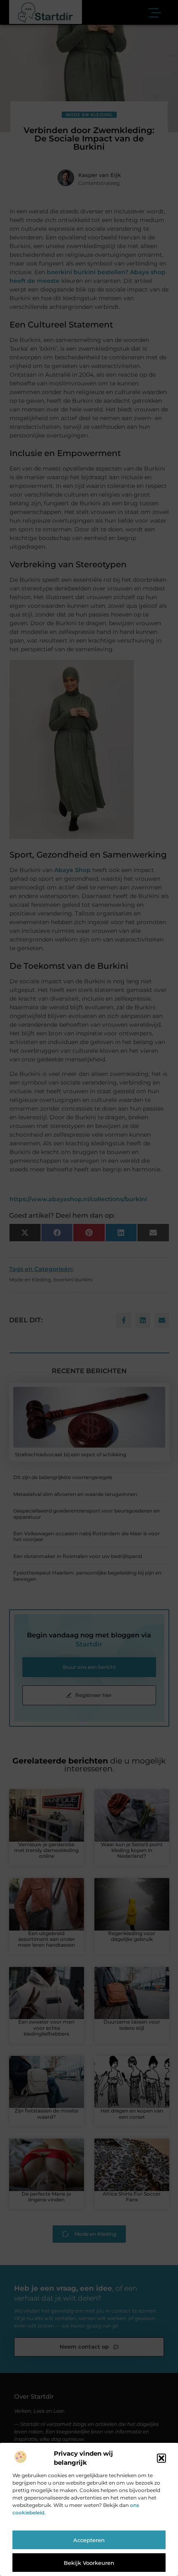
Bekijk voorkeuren (89, 2563)
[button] (161, 2458)
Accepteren (89, 2540)
